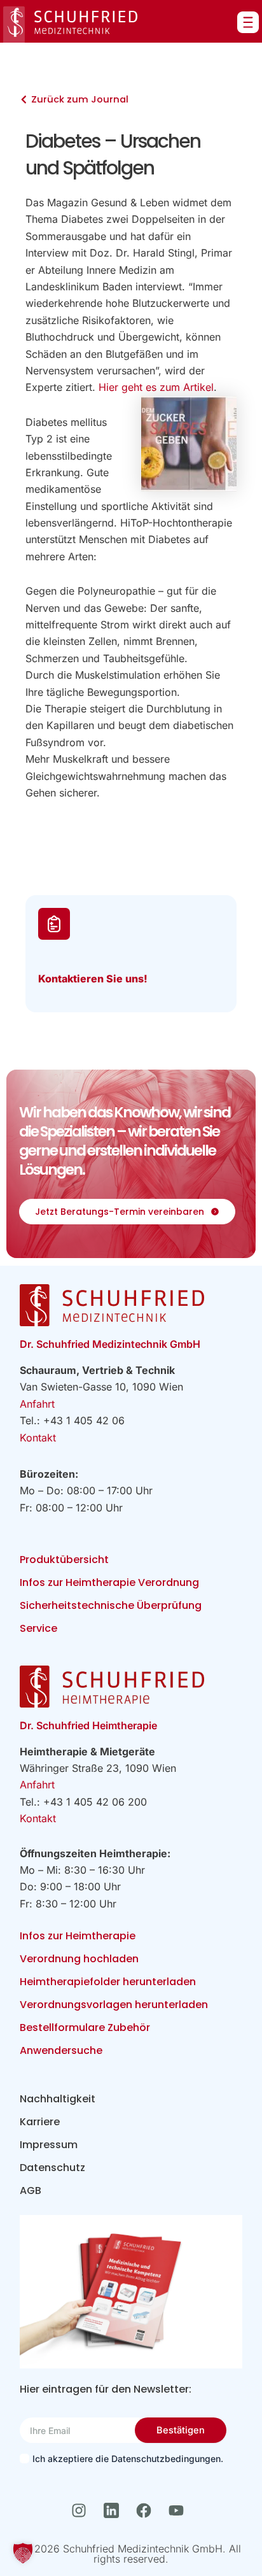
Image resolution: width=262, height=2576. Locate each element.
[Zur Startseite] (70, 25)
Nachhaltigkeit (58, 2099)
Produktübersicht (64, 1560)
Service (38, 1628)
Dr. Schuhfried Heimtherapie (88, 1725)
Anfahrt (37, 1404)
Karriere (40, 2122)
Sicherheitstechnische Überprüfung (111, 1605)
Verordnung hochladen (79, 1959)
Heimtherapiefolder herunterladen (108, 1982)
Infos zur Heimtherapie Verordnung (109, 1582)
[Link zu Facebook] (147, 2510)
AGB (31, 2190)
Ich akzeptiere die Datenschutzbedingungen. (128, 2459)
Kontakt (38, 1438)
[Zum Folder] (131, 2292)
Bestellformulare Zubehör (85, 2028)
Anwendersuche (61, 2050)
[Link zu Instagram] (82, 2510)
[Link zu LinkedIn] (115, 2510)
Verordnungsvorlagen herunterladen (114, 2005)
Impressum (49, 2145)
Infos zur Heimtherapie (78, 1936)
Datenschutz (52, 2168)
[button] (23, 2553)
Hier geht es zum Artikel (156, 387)
